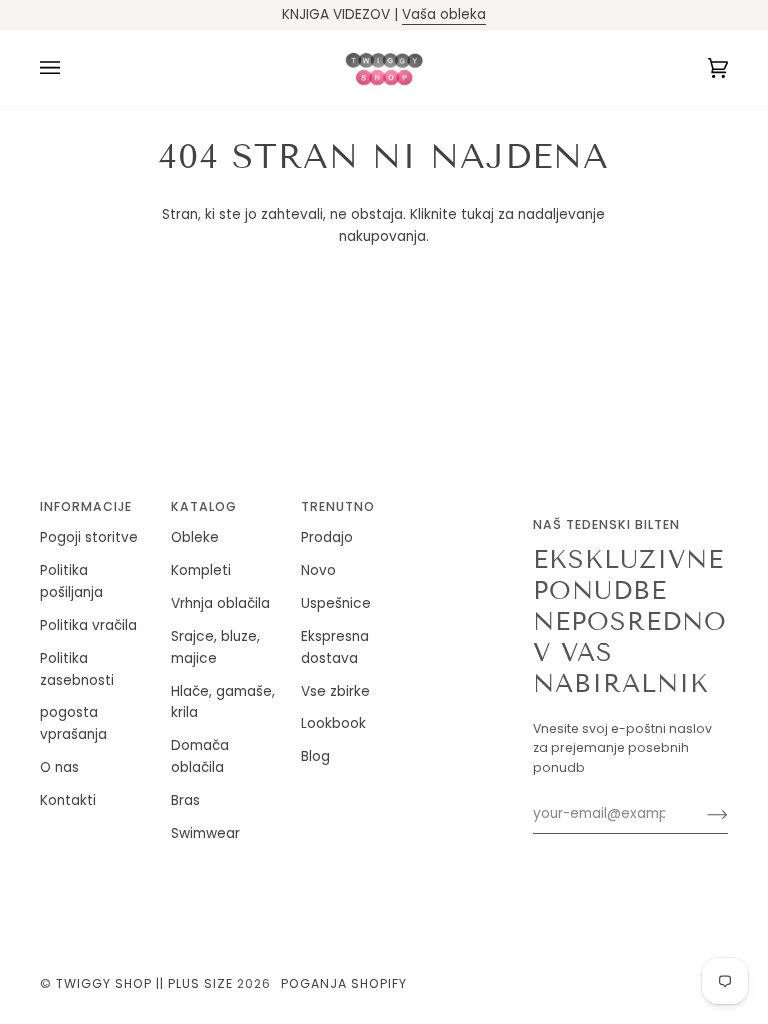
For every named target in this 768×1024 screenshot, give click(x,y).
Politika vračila (88, 625)
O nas (59, 767)
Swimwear (205, 833)
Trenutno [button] (338, 506)
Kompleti (201, 570)
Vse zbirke (335, 691)
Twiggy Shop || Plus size (144, 983)
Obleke (195, 537)
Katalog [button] (204, 506)
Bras (185, 800)
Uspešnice (336, 603)
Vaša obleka (444, 14)
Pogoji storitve (89, 537)
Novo (318, 570)
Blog (315, 756)
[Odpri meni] (70, 68)
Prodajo (327, 537)
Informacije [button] (86, 506)
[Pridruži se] (701, 814)
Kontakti (68, 800)
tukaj (477, 214)
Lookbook (333, 723)
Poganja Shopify (344, 983)
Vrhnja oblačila (220, 603)
